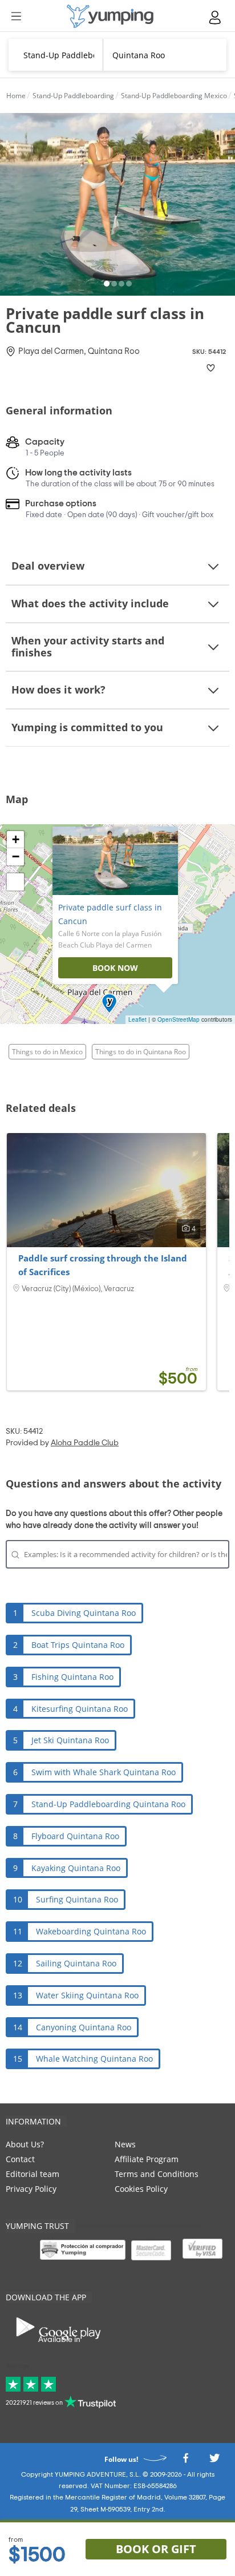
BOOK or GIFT (156, 2549)
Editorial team (33, 2174)
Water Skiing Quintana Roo (87, 1995)
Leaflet (137, 1019)
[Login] (216, 17)
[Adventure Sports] (110, 16)
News (125, 2144)
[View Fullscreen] (15, 882)
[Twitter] (214, 2461)
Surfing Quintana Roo (77, 1899)
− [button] (16, 856)
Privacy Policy (31, 2189)
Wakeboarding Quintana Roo (91, 1931)
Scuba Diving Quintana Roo (84, 1613)
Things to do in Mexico (47, 1052)
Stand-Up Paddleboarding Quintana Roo (108, 1804)
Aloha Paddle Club (85, 1443)
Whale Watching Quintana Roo (94, 2059)
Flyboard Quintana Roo (75, 1836)
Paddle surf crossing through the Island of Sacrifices (103, 1265)
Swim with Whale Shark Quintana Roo (104, 1772)
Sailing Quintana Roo (76, 1963)
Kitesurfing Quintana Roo (80, 1709)
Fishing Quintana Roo (72, 1677)
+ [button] (16, 839)
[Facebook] (185, 2461)
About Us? (25, 2144)
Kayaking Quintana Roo (76, 1868)
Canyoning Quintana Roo (84, 2027)
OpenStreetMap (179, 1019)
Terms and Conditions (157, 2174)
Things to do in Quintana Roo (141, 1052)
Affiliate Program (147, 2159)
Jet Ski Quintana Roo (70, 1740)
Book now (115, 968)
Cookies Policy (141, 2189)
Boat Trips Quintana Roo (78, 1645)
